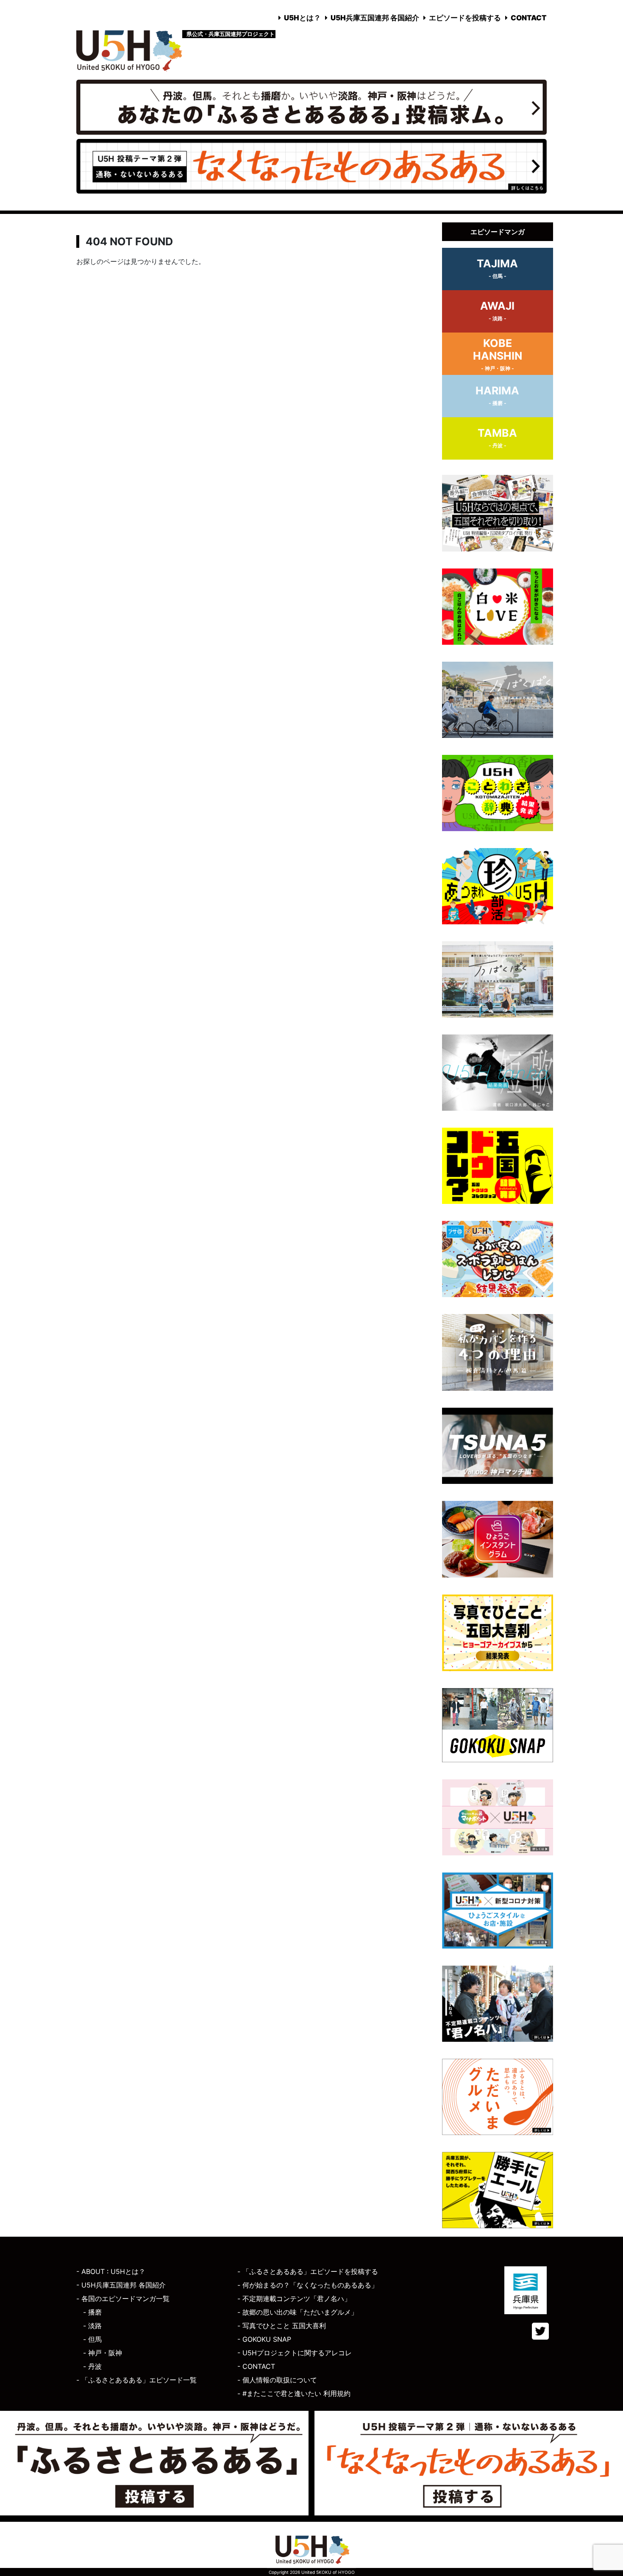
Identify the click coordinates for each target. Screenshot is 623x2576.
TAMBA (497, 438)
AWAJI (497, 311)
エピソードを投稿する (465, 18)
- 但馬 (92, 2339)
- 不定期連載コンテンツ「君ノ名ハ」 (294, 2299)
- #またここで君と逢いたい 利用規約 (294, 2393)
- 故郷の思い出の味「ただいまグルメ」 (298, 2312)
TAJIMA (497, 268)
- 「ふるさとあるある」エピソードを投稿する (308, 2271)
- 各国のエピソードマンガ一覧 (123, 2299)
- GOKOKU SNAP (264, 2339)
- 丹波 (92, 2366)
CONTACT (529, 18)
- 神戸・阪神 (103, 2353)
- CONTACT (256, 2366)
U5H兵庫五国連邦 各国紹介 (375, 18)
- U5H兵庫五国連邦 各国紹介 (121, 2285)
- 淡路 (92, 2326)
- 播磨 (92, 2312)
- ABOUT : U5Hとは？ (111, 2271)
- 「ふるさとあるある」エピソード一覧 (136, 2380)
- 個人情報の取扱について (277, 2380)
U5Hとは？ (302, 18)
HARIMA (497, 395)
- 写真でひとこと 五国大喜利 (282, 2326)
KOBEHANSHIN (498, 354)
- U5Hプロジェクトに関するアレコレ (295, 2353)
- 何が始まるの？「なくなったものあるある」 (308, 2285)
